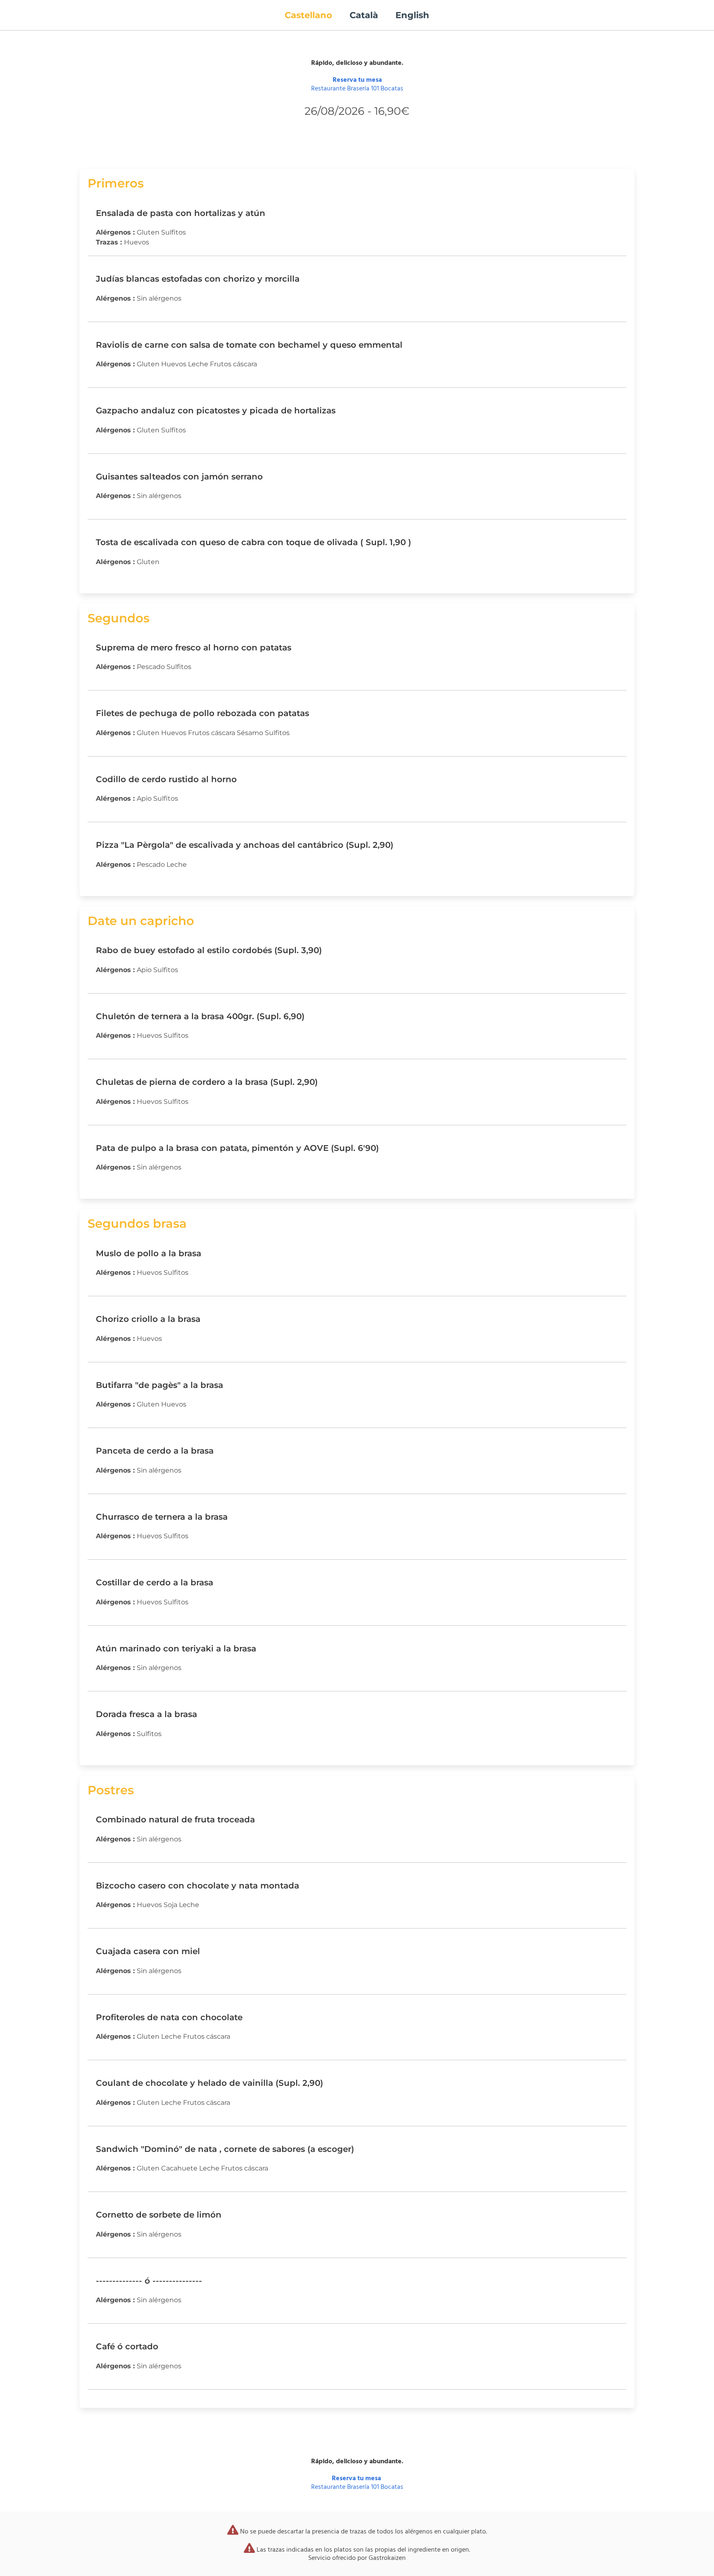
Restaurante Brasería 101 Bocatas (357, 89)
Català (364, 15)
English (412, 15)
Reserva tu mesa (357, 80)
